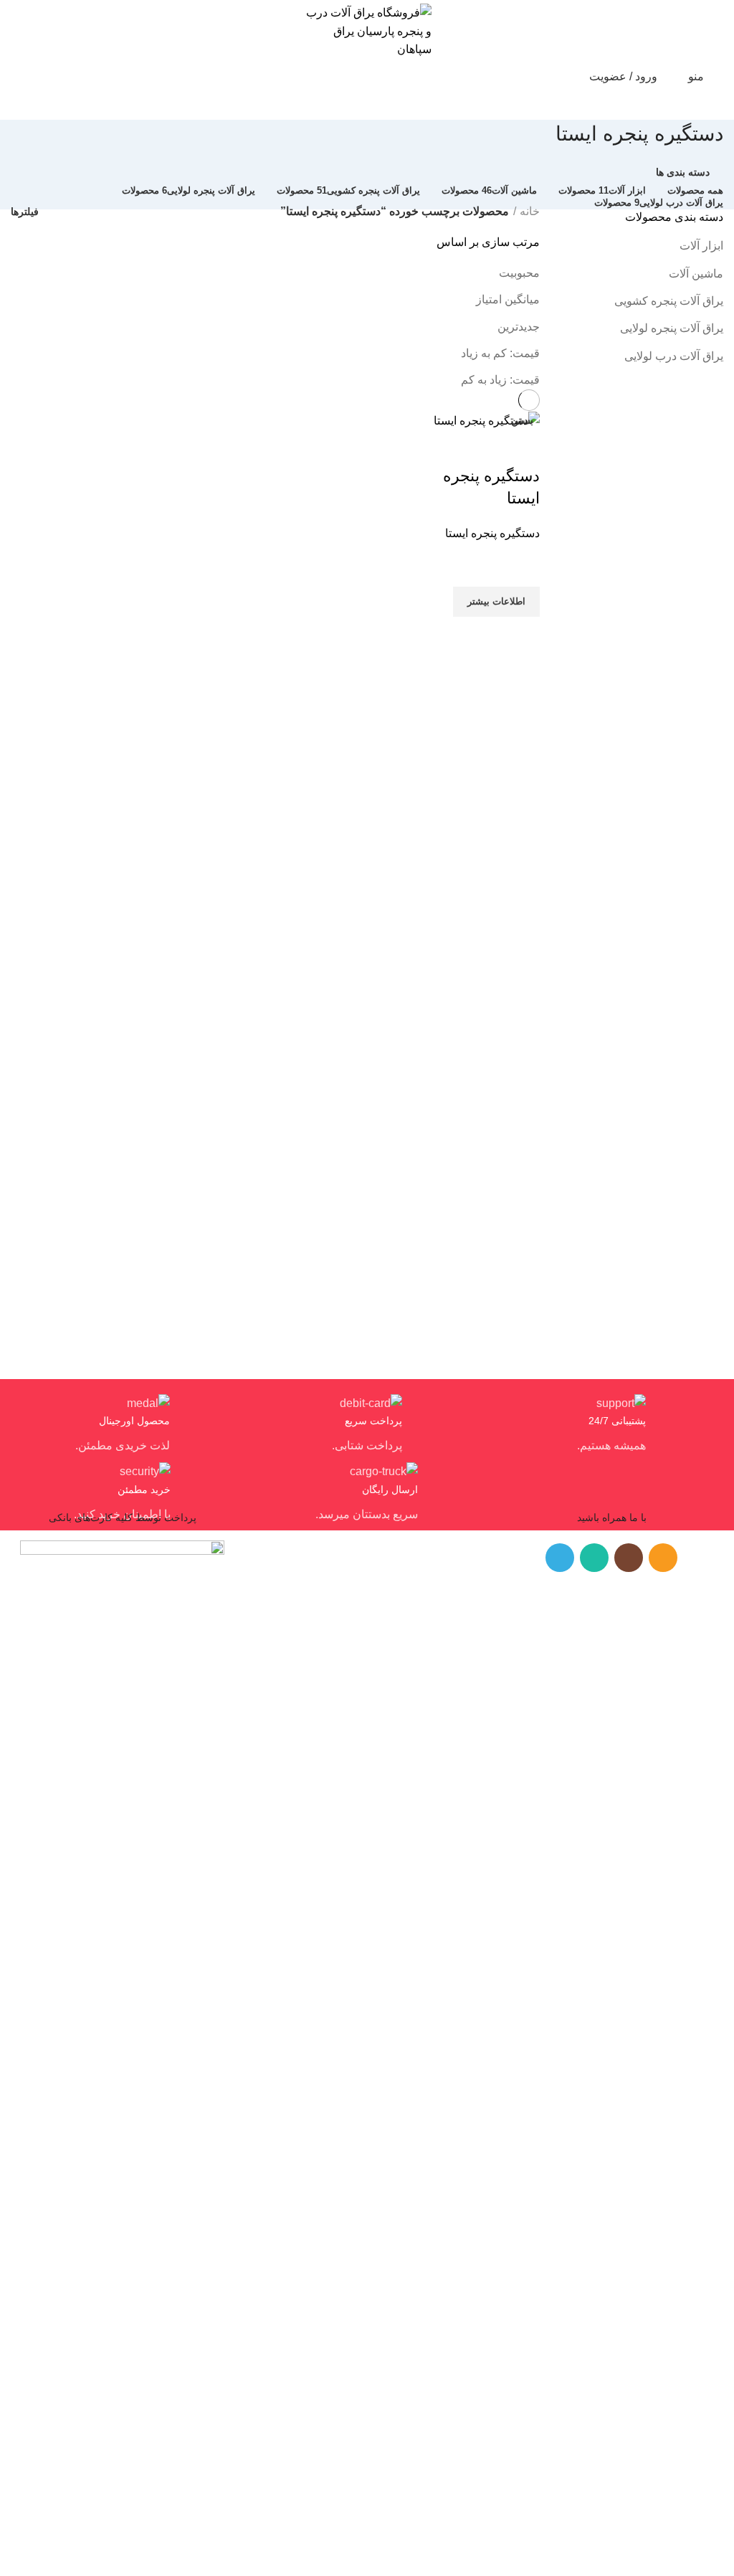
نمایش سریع (522, 635)
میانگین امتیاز (508, 299)
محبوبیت (519, 273)
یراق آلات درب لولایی (674, 356)
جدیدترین (519, 327)
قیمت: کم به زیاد (500, 353)
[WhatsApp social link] (594, 1558)
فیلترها (25, 212)
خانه (530, 211)
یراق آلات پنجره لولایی (672, 328)
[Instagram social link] (629, 1558)
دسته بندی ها (683, 172)
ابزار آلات (701, 246)
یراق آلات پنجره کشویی (669, 301)
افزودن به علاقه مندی (522, 569)
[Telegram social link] (560, 1558)
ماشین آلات (696, 274)
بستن (522, 420)
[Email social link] (663, 1558)
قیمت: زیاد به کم (500, 380)
